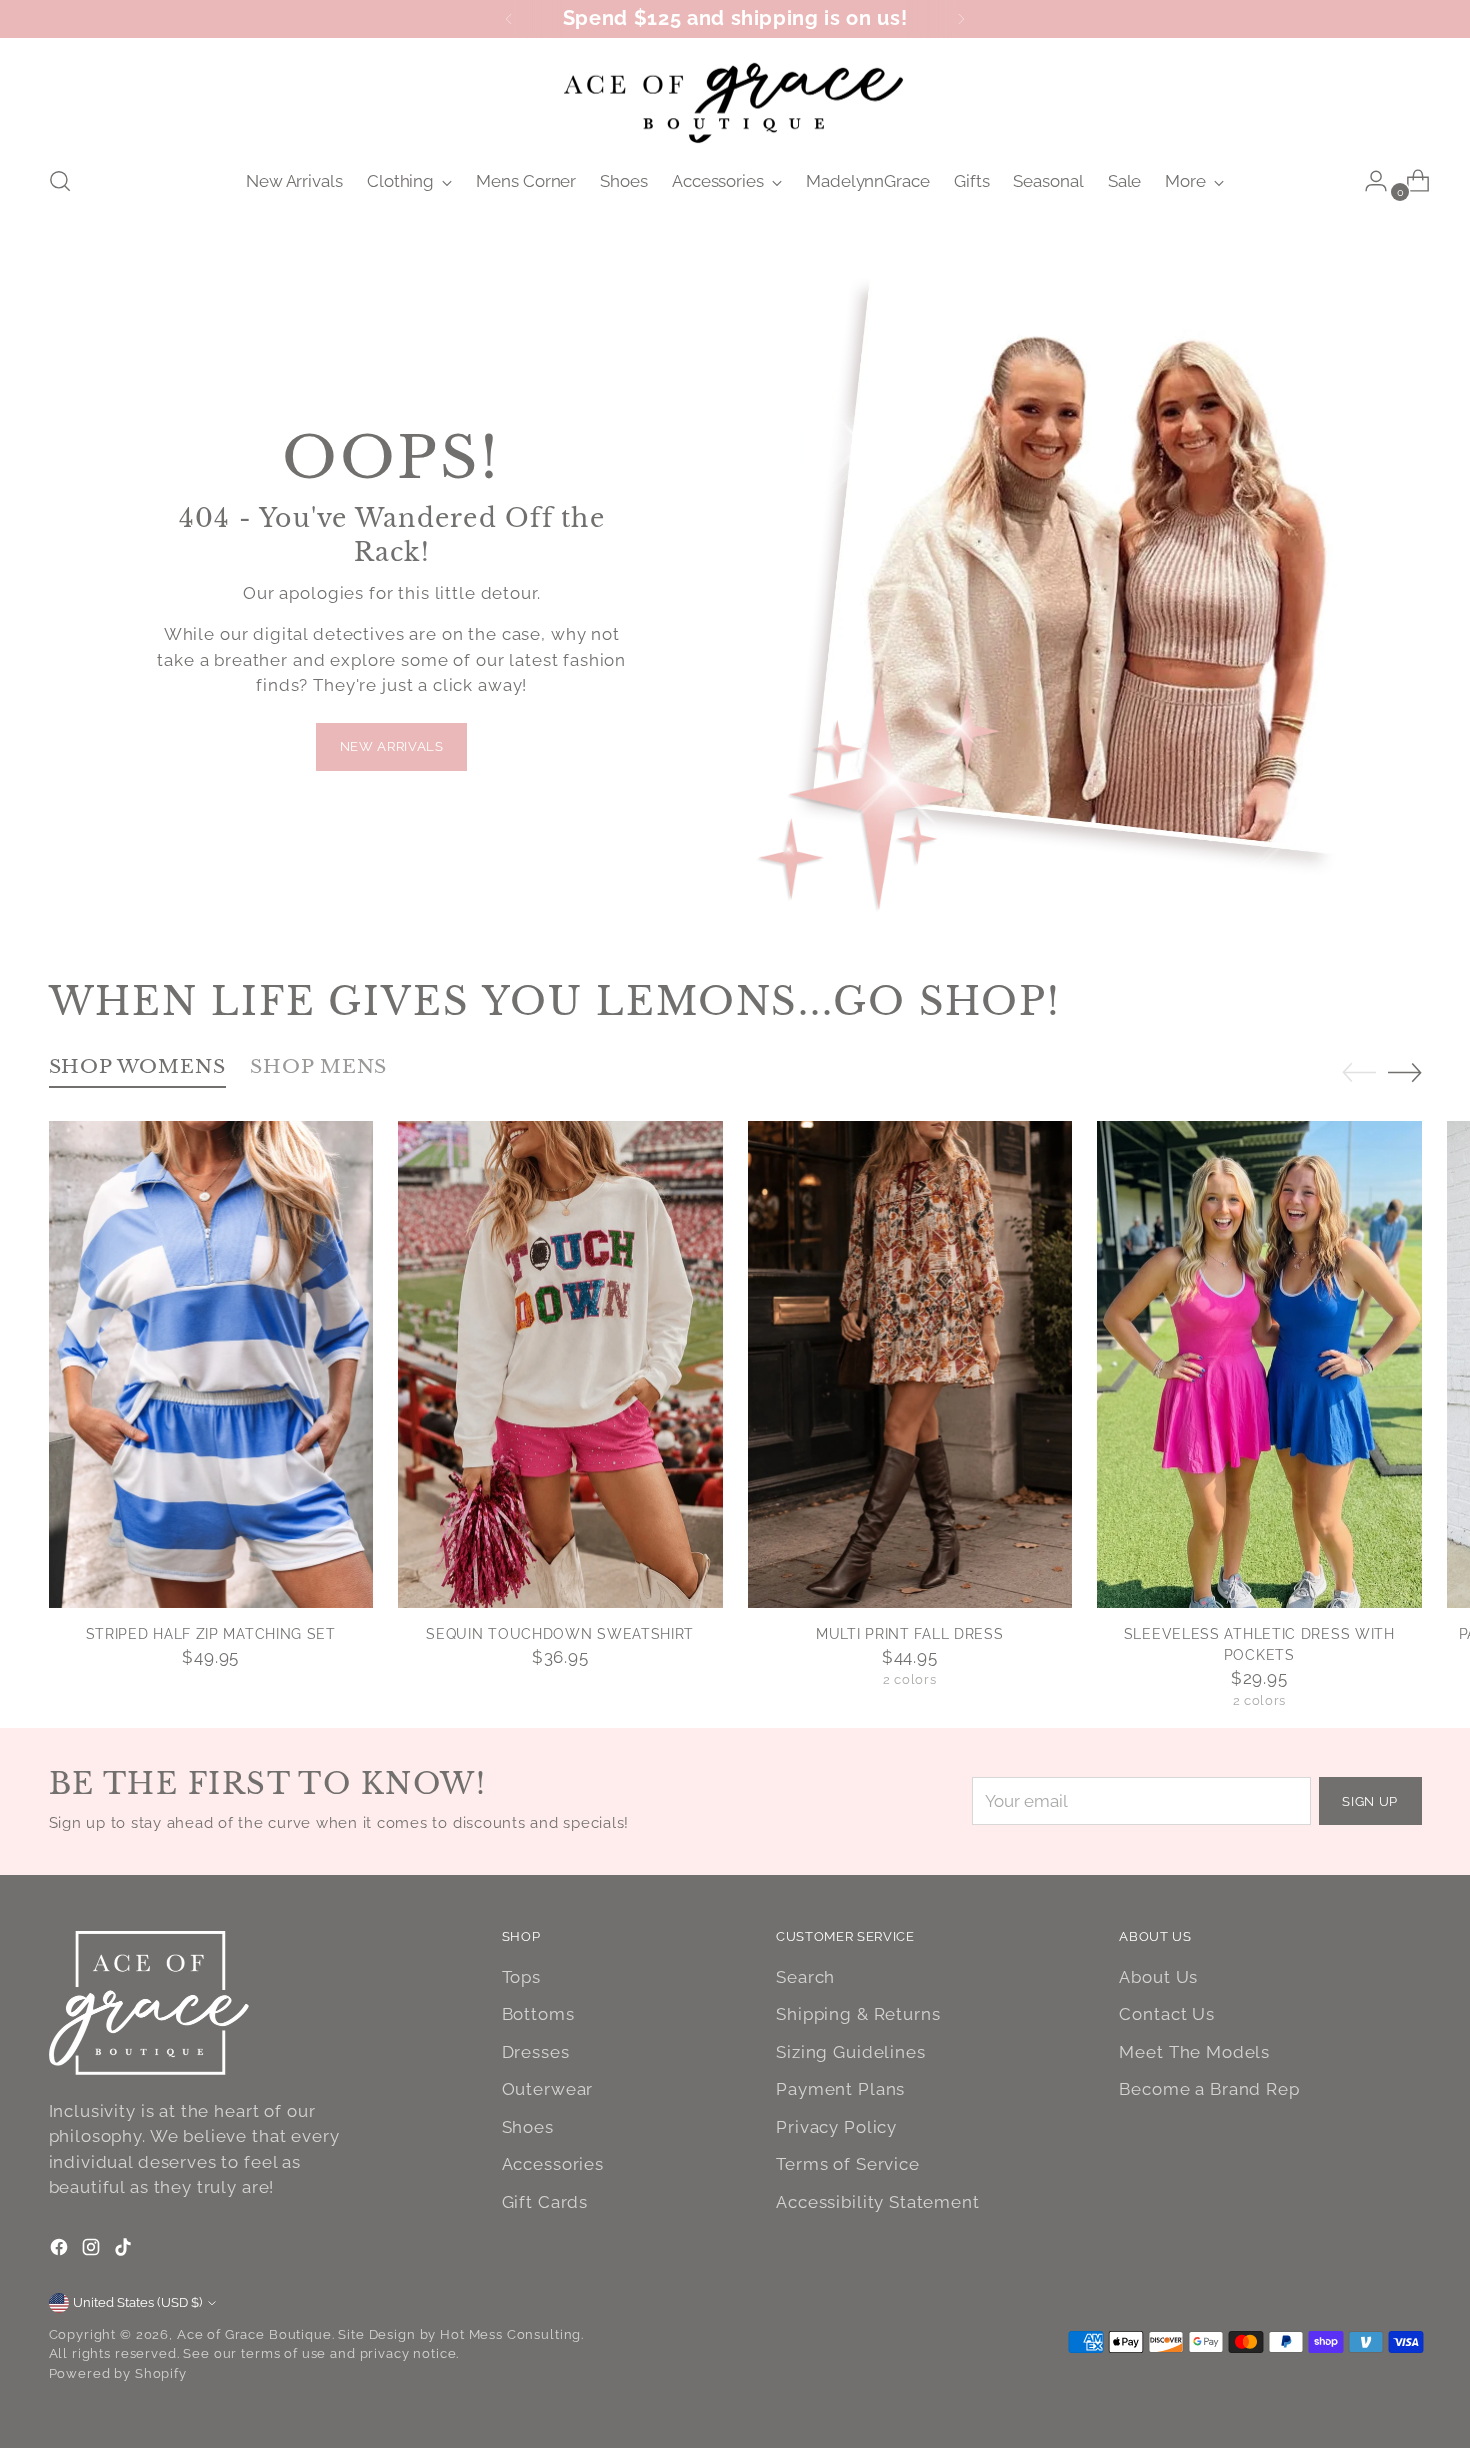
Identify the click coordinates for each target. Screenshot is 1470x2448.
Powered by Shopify (118, 2373)
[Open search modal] (60, 181)
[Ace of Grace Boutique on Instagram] (93, 2251)
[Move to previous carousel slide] (1359, 1073)
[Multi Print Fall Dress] (910, 1364)
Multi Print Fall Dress (909, 1634)
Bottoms (538, 2014)
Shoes (528, 2127)
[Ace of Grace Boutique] (735, 99)
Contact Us (1167, 2014)
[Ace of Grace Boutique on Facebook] (61, 2251)
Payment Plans (840, 2089)
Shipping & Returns (858, 2014)
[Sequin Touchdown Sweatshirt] (560, 1364)
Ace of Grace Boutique (254, 2334)
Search (805, 1977)
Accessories (553, 2164)
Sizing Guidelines (850, 2052)
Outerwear (548, 2089)
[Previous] (509, 19)
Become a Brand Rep (1209, 2089)
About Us (1158, 1977)
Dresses (536, 2052)
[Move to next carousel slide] (1405, 1072)
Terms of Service (848, 2164)
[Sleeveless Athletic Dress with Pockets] (1259, 1364)
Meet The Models (1194, 2052)
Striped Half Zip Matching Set (211, 1634)
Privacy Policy (836, 2127)
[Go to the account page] (1368, 181)
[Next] (961, 19)
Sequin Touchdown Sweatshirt (560, 1634)
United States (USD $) (137, 2302)
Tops (521, 1977)
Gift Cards (545, 2202)
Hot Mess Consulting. (512, 2334)
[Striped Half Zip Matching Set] (211, 1364)
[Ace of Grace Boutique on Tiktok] (125, 2251)
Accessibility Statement (878, 2202)
